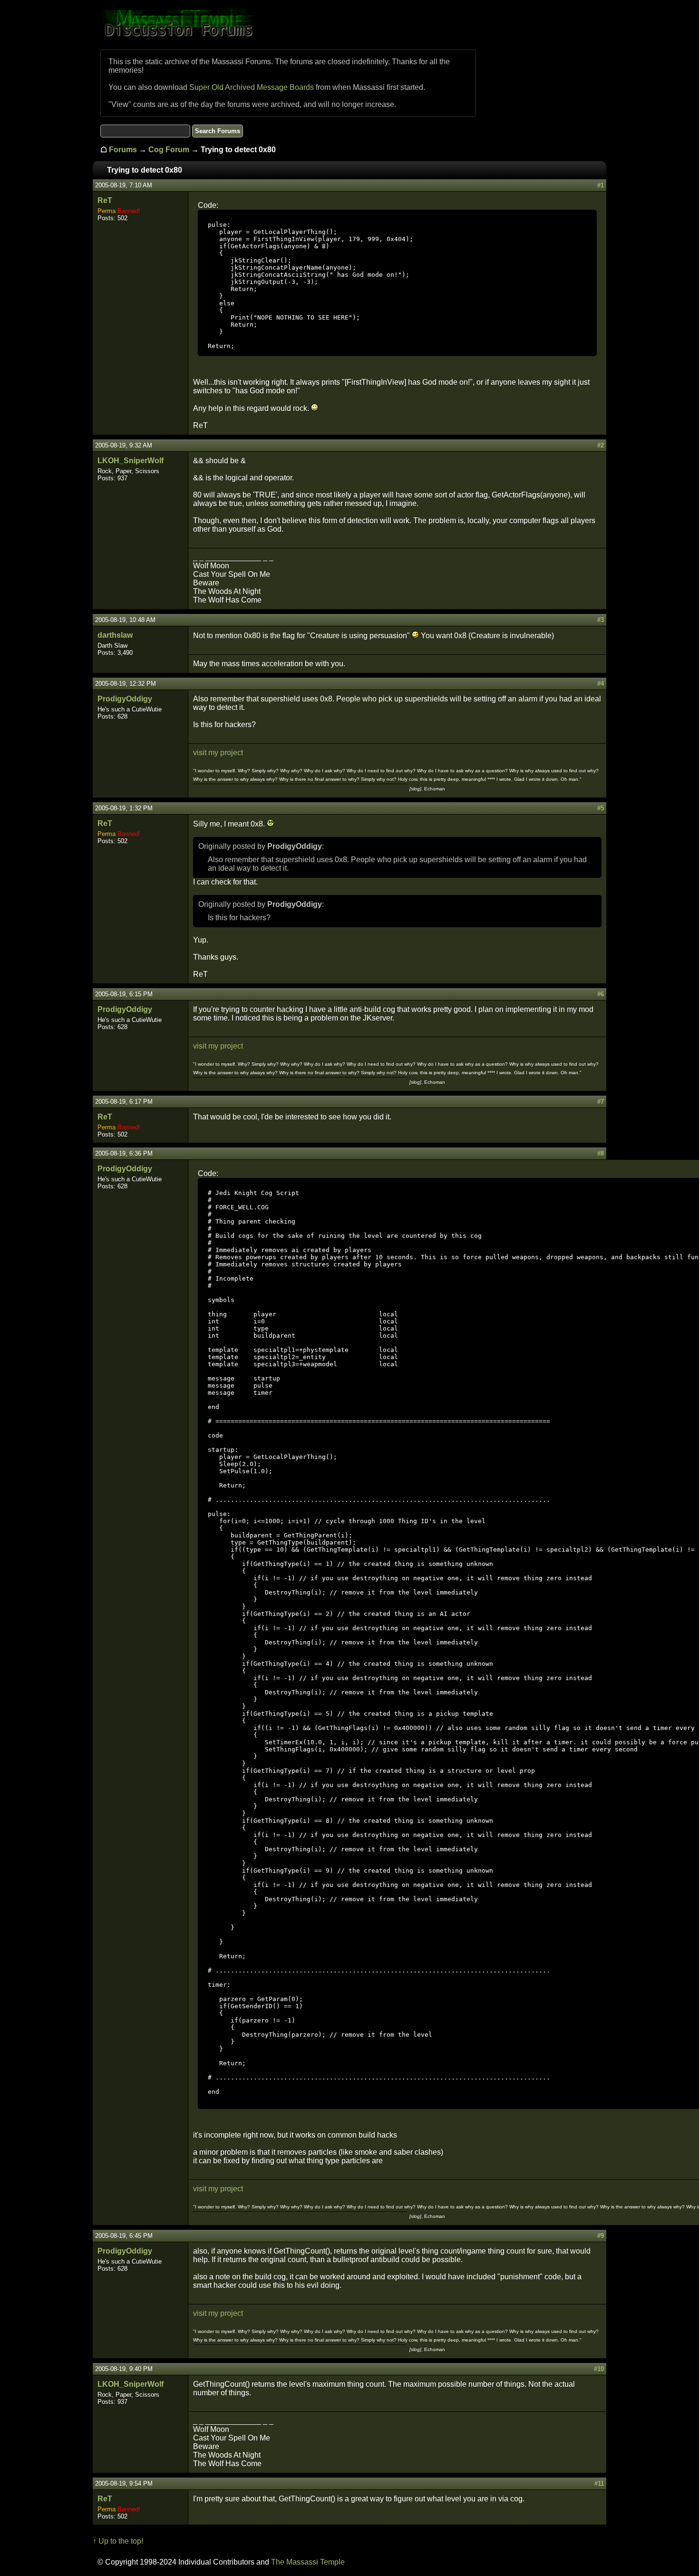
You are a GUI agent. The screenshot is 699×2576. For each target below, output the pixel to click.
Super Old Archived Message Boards (252, 87)
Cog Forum (169, 150)
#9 (601, 2236)
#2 (601, 445)
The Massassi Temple (308, 2562)
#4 (601, 684)
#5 (601, 808)
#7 (601, 1102)
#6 (601, 994)
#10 (599, 2369)
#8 (601, 1153)
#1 (601, 185)
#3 (601, 620)
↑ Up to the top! (118, 2541)
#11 (599, 2484)
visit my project (218, 753)
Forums (123, 150)
